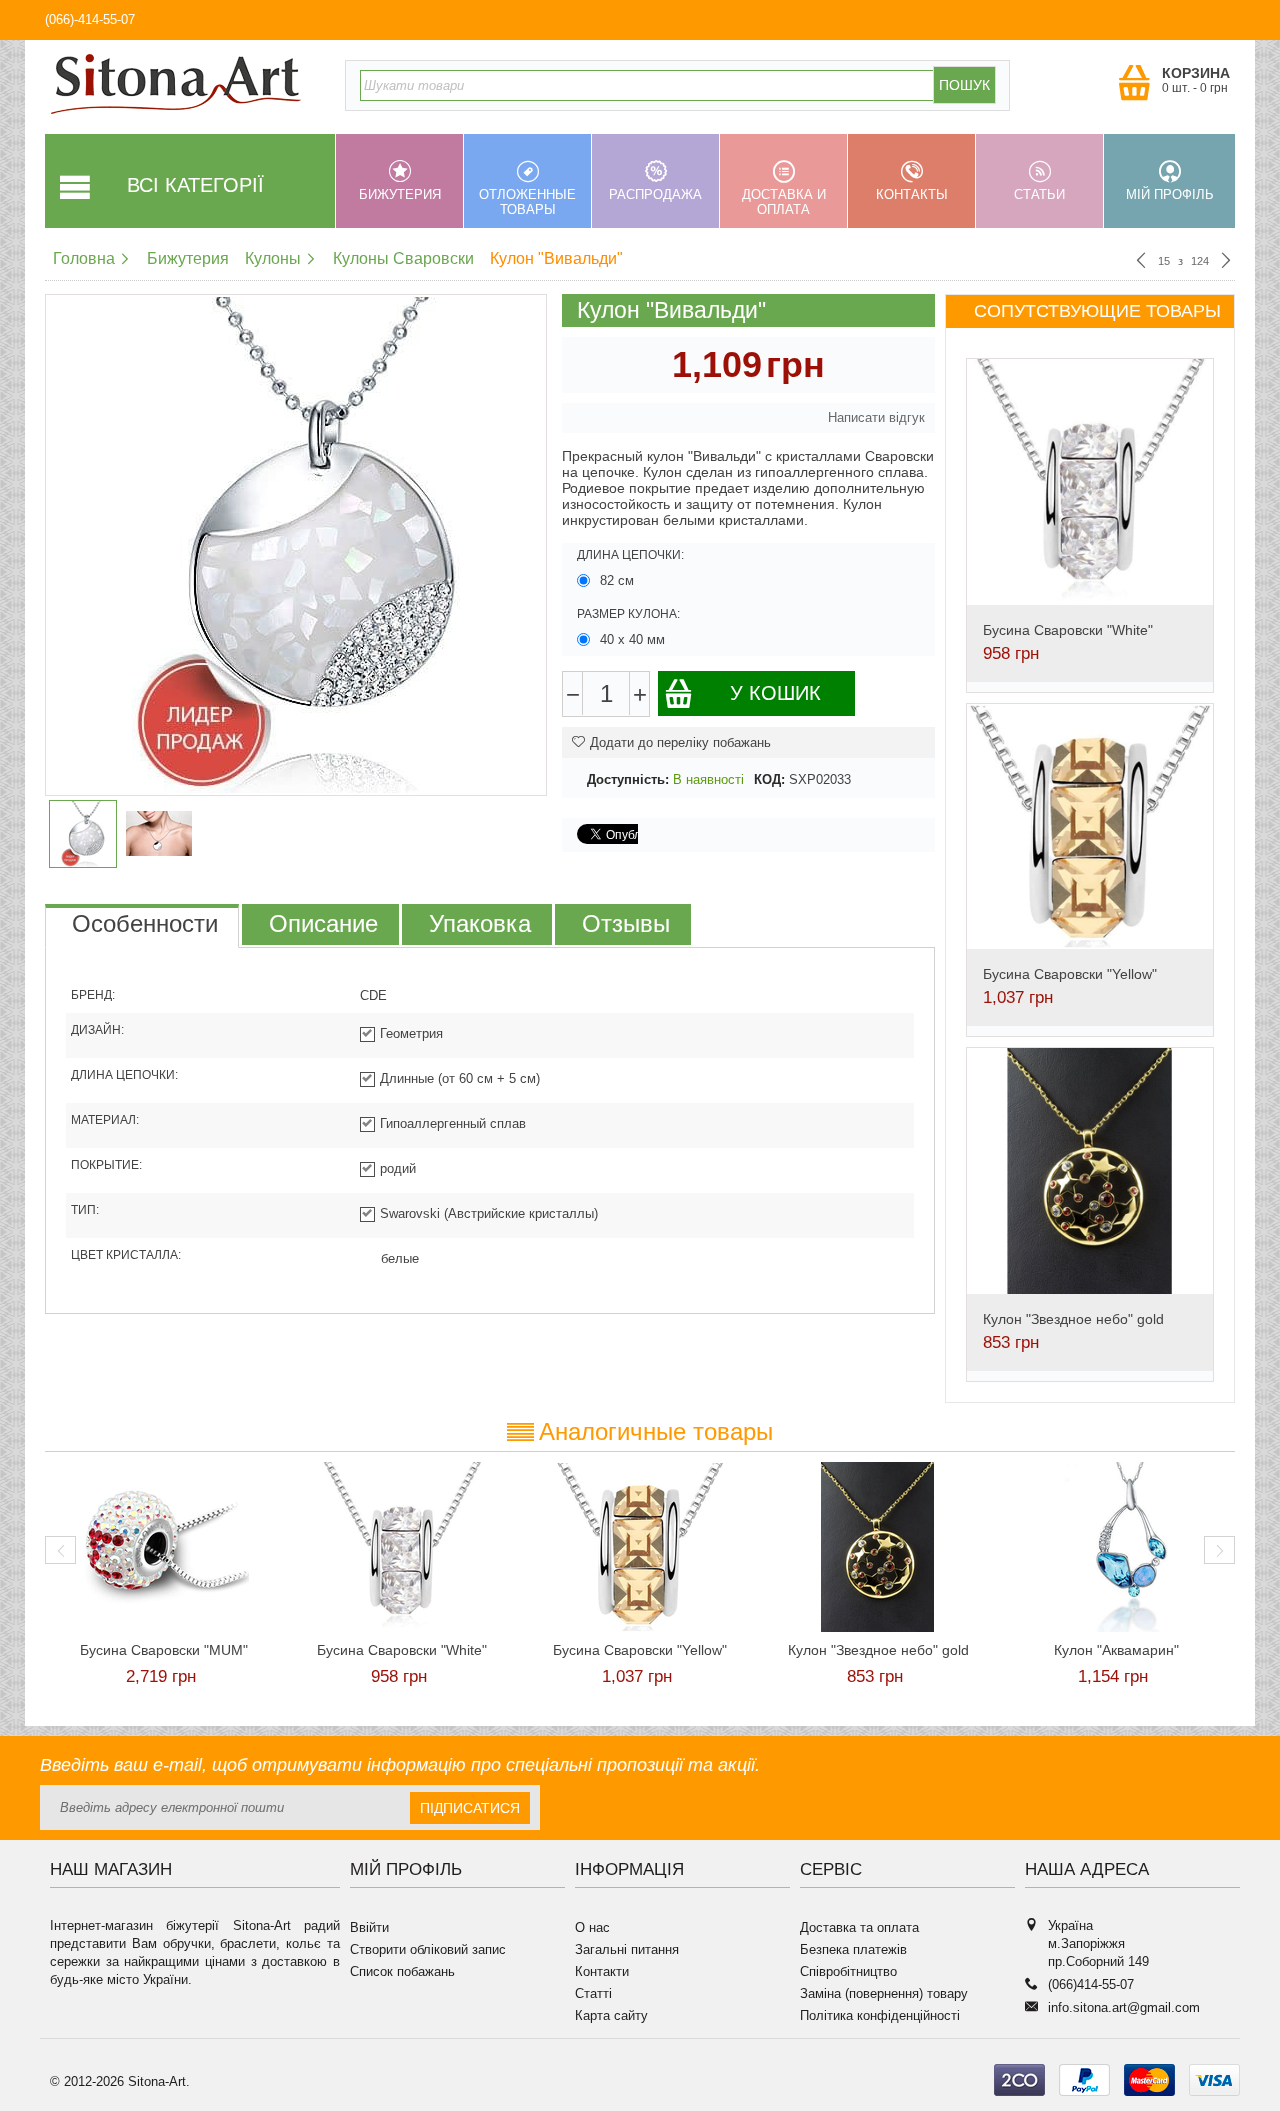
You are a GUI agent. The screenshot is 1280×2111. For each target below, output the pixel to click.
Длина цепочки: (630, 555)
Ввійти (369, 1927)
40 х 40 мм (632, 639)
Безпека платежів (853, 1949)
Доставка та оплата (859, 1927)
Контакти (602, 1971)
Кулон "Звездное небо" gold (1073, 1319)
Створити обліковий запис (428, 1949)
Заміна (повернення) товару (884, 1993)
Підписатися (470, 1808)
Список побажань (402, 1971)
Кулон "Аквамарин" (1116, 1650)
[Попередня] (1141, 262)
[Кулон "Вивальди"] (296, 545)
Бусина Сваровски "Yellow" (1070, 974)
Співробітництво (848, 1971)
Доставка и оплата (784, 202)
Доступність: (628, 779)
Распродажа (655, 194)
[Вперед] (1226, 262)
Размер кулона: (628, 614)
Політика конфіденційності (880, 2015)
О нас (592, 1927)
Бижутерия (400, 194)
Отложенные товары (527, 202)
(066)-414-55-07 (90, 19)
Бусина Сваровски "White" (1068, 630)
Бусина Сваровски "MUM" (164, 1650)
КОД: (769, 779)
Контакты (912, 194)
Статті (593, 1993)
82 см (617, 580)
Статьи (1039, 194)
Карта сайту (611, 2015)
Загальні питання (627, 1949)
